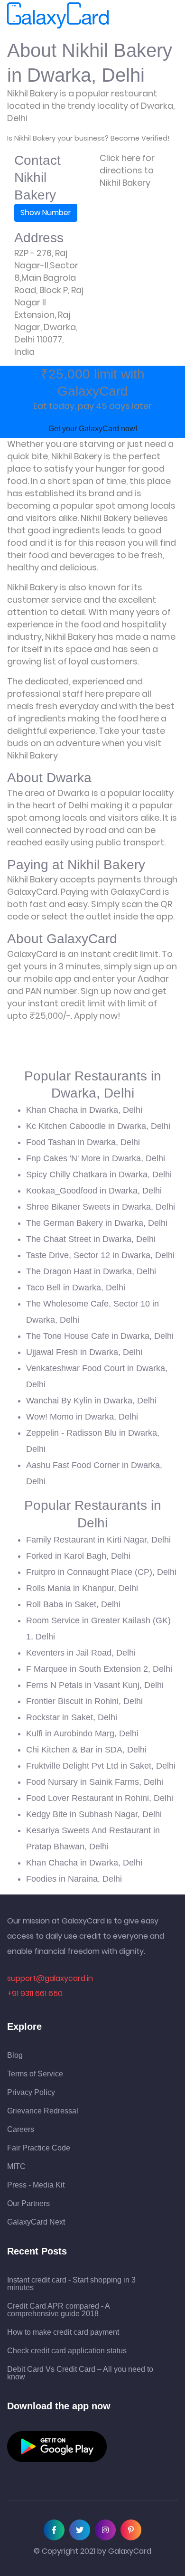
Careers (21, 2130)
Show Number (46, 213)
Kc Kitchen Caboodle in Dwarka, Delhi (98, 1126)
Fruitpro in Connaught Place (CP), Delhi (101, 1572)
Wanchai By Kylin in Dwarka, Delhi (91, 1401)
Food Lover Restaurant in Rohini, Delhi (100, 1798)
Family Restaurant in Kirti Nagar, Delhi (98, 1540)
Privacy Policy (31, 2093)
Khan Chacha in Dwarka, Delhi (84, 1110)
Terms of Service (35, 2074)
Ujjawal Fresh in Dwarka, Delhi (84, 1352)
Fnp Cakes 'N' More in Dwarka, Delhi (96, 1158)
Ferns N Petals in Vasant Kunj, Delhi (95, 1685)
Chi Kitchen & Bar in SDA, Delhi (86, 1750)
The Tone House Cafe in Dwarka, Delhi (100, 1336)
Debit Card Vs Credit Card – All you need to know (80, 2373)
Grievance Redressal (43, 2111)
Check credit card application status (67, 2351)
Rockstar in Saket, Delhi (72, 1717)
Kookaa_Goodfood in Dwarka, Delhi (94, 1191)
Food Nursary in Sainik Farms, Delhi (95, 1782)
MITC (16, 2167)
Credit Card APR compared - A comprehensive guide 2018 (58, 2310)
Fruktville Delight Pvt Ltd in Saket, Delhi (101, 1766)
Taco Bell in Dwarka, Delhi (76, 1288)
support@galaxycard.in (50, 1978)
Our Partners (28, 2204)
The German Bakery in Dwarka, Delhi (97, 1223)
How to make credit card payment (63, 2332)
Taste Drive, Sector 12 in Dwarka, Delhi (100, 1255)
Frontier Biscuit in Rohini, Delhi (84, 1701)
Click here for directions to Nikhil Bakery (127, 170)
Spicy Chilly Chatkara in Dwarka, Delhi (99, 1174)
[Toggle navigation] (122, 16)
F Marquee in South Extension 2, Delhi (99, 1669)
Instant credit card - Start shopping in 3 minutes (71, 2284)
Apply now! (97, 1016)
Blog (15, 2055)
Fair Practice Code (39, 2148)
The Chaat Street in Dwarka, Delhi (91, 1239)
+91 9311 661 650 (35, 1994)
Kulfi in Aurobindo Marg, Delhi (82, 1733)
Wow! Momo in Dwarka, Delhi (82, 1417)
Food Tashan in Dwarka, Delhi (83, 1142)
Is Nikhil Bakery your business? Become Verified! (88, 138)
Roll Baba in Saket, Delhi (73, 1604)
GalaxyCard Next (36, 2222)
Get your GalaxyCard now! (93, 429)
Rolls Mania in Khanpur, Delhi (82, 1588)
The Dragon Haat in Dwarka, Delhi (91, 1271)
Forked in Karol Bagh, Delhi (78, 1556)
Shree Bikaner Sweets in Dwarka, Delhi (101, 1207)
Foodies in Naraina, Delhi (74, 1879)
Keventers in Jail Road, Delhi (81, 1653)
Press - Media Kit (36, 2185)
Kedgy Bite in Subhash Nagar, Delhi (94, 1814)
